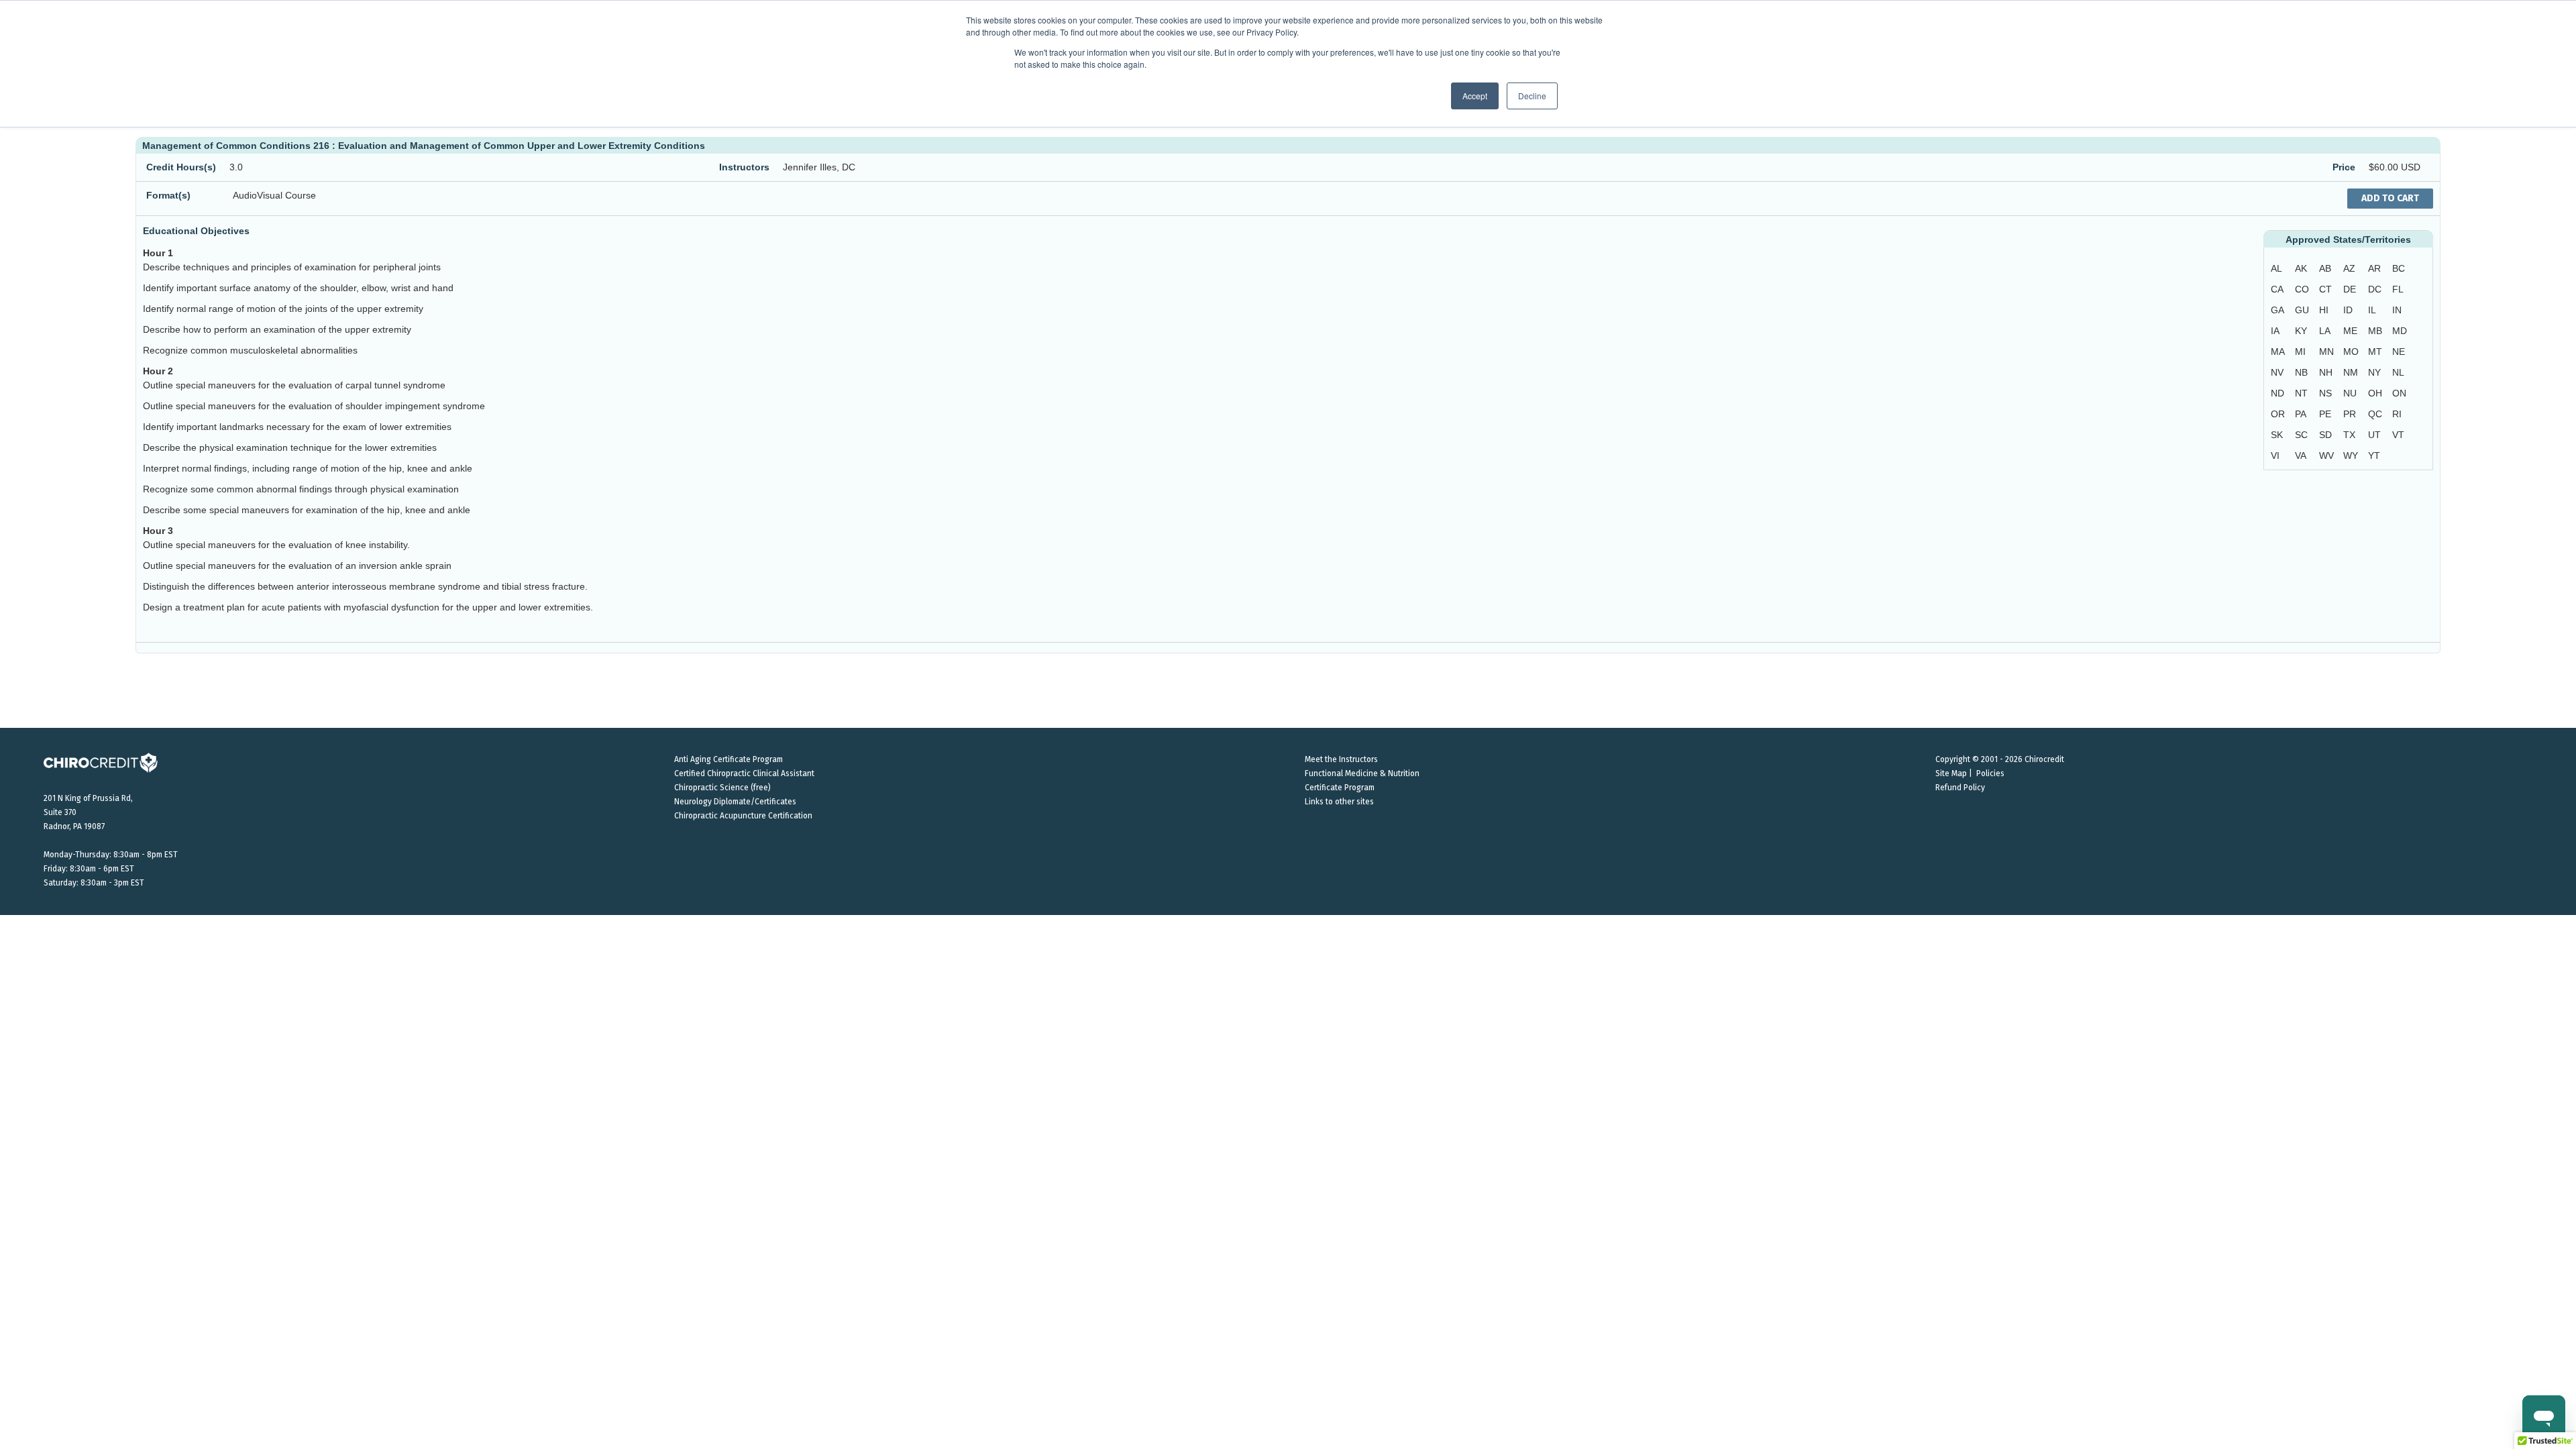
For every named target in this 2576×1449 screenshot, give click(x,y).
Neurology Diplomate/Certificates (735, 802)
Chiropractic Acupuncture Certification (743, 816)
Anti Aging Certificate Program (729, 759)
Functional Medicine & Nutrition (1362, 773)
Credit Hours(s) (181, 167)
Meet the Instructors (1341, 759)
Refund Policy (1960, 788)
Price (2344, 167)
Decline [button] (1532, 96)
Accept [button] (1475, 96)
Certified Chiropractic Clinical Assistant (744, 773)
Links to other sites (1339, 802)
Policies (1990, 773)
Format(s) (168, 195)
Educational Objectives (196, 231)
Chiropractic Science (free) (722, 788)
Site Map (1951, 773)
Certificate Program (1340, 788)
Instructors (744, 167)
